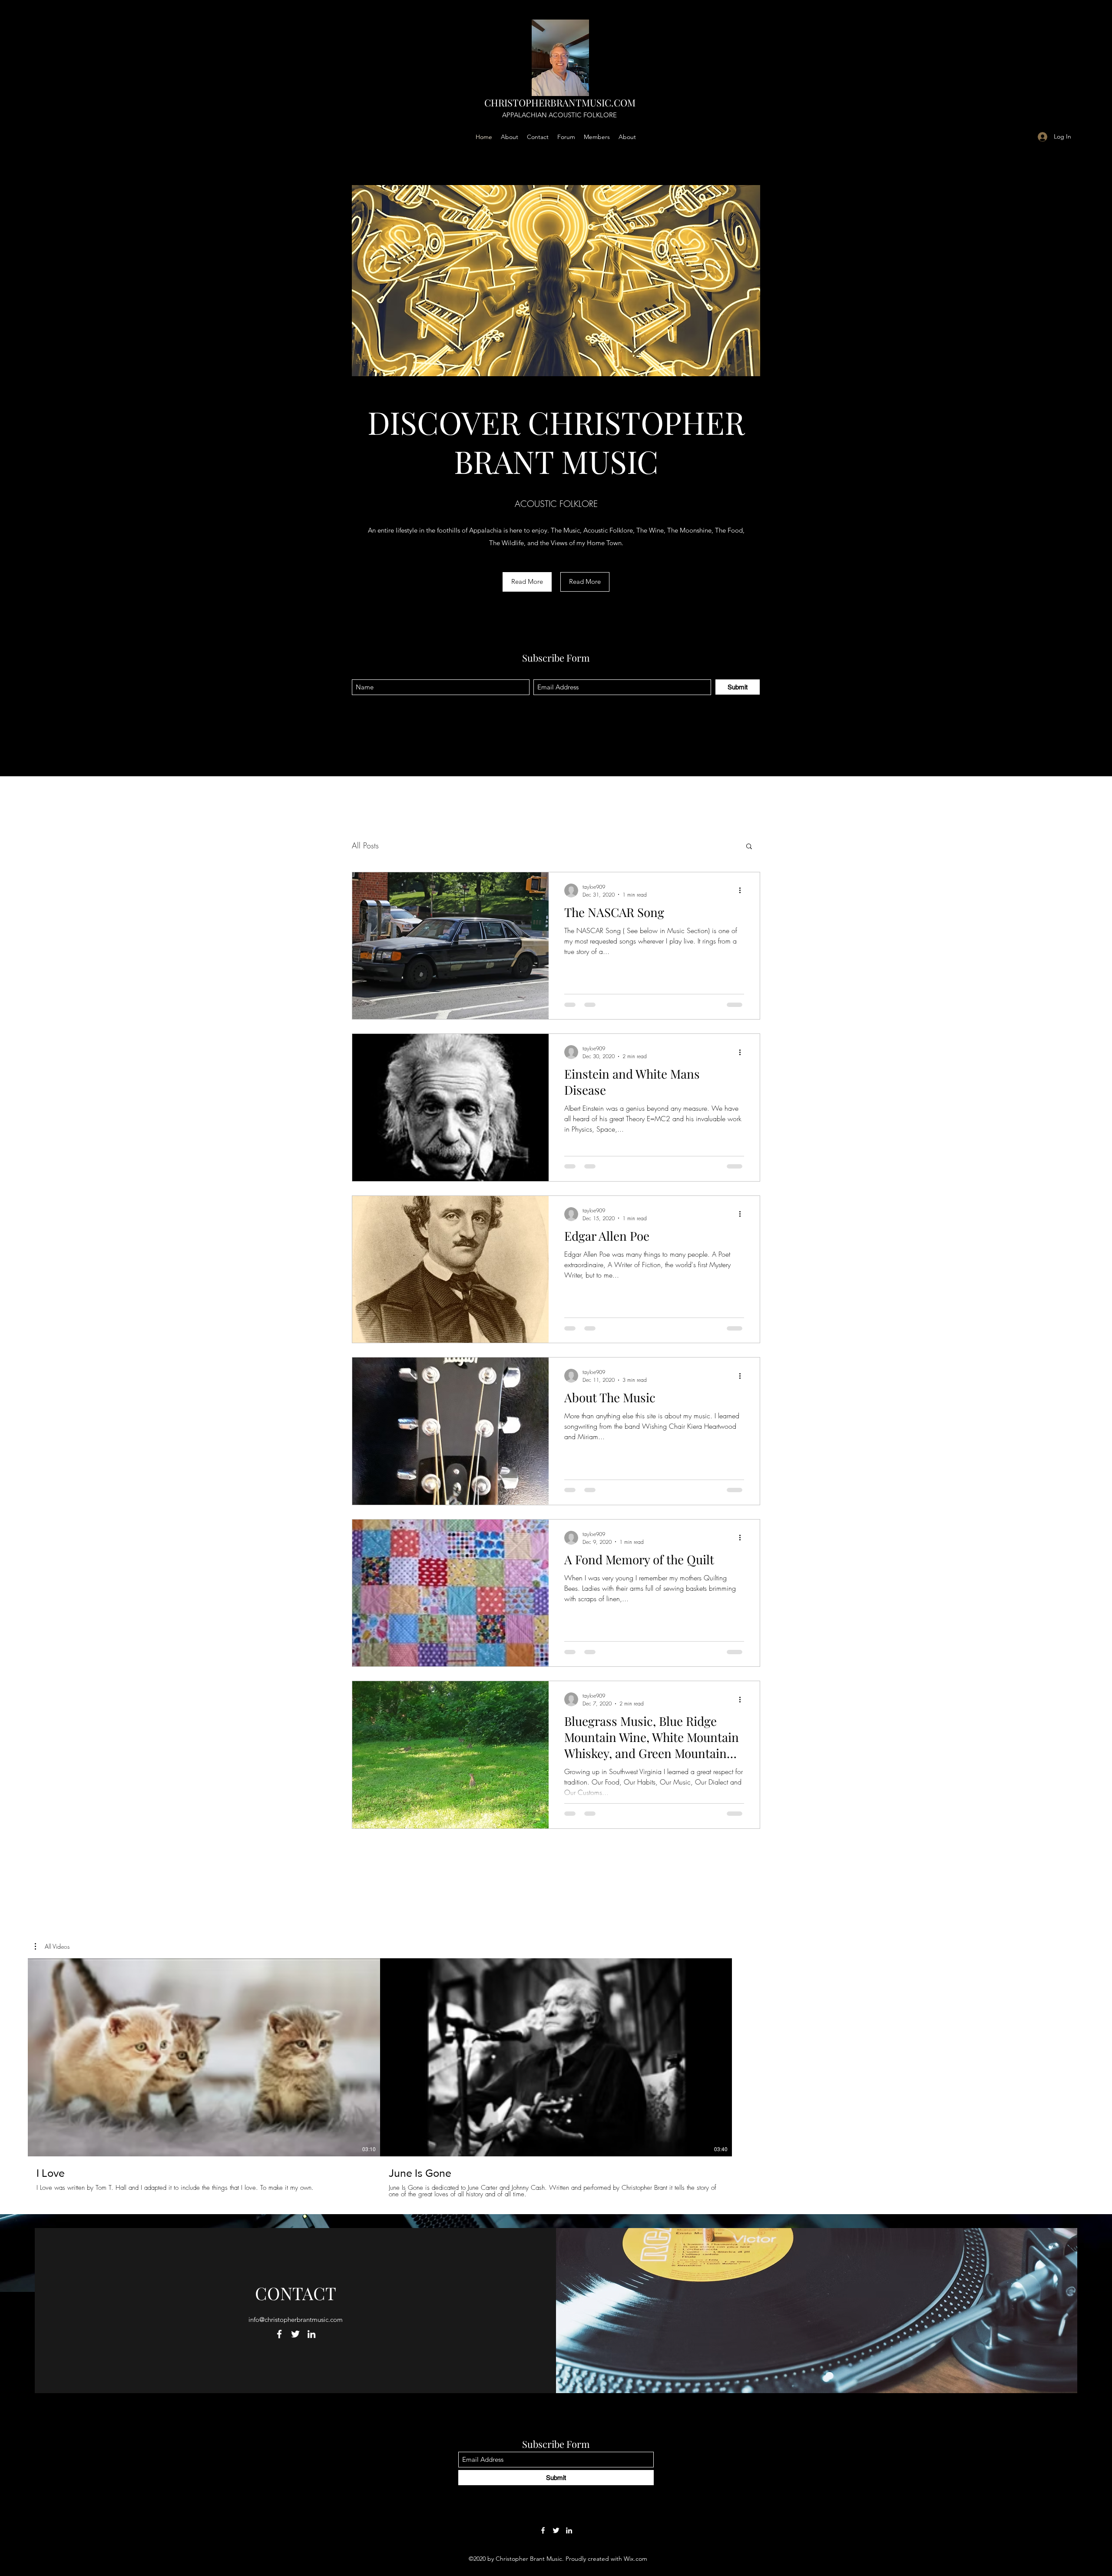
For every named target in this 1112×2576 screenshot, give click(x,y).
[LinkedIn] (311, 2334)
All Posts (365, 845)
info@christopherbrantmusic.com (296, 2319)
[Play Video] (204, 2057)
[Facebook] (279, 2334)
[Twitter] (295, 2334)
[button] (527, 582)
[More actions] (743, 891)
